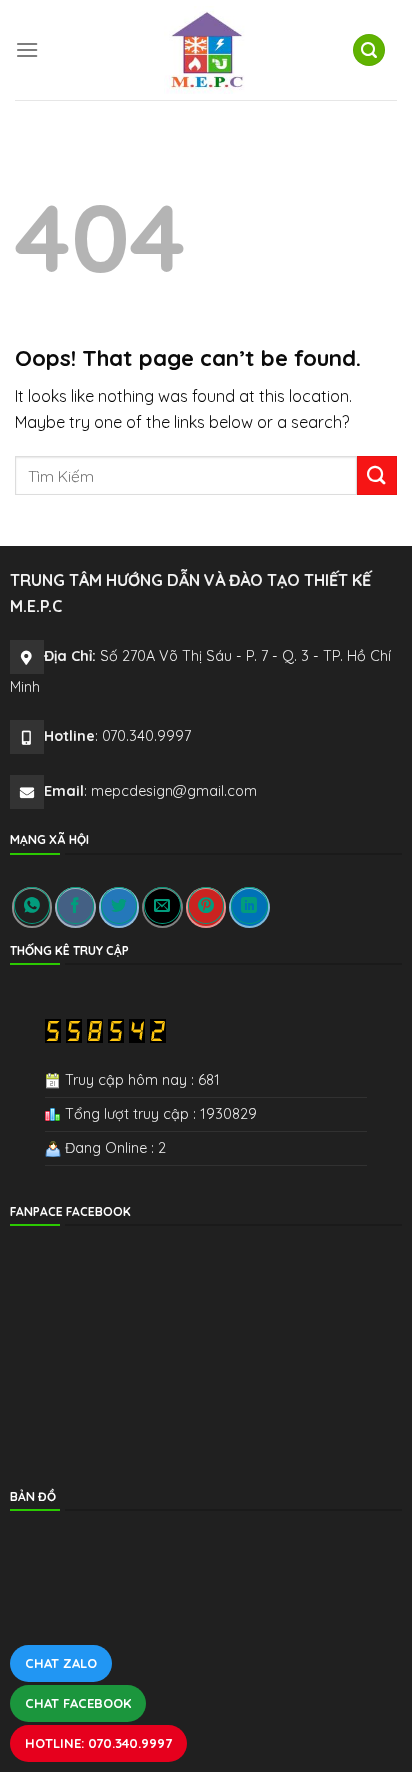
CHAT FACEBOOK (78, 1703)
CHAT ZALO (61, 1663)
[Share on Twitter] (119, 907)
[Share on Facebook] (75, 907)
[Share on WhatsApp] (32, 907)
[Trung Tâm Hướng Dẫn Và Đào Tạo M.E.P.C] (206, 50)
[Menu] (27, 49)
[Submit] (377, 475)
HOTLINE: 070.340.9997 (98, 1743)
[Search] (369, 50)
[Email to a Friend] (162, 907)
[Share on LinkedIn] (249, 907)
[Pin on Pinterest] (206, 907)
